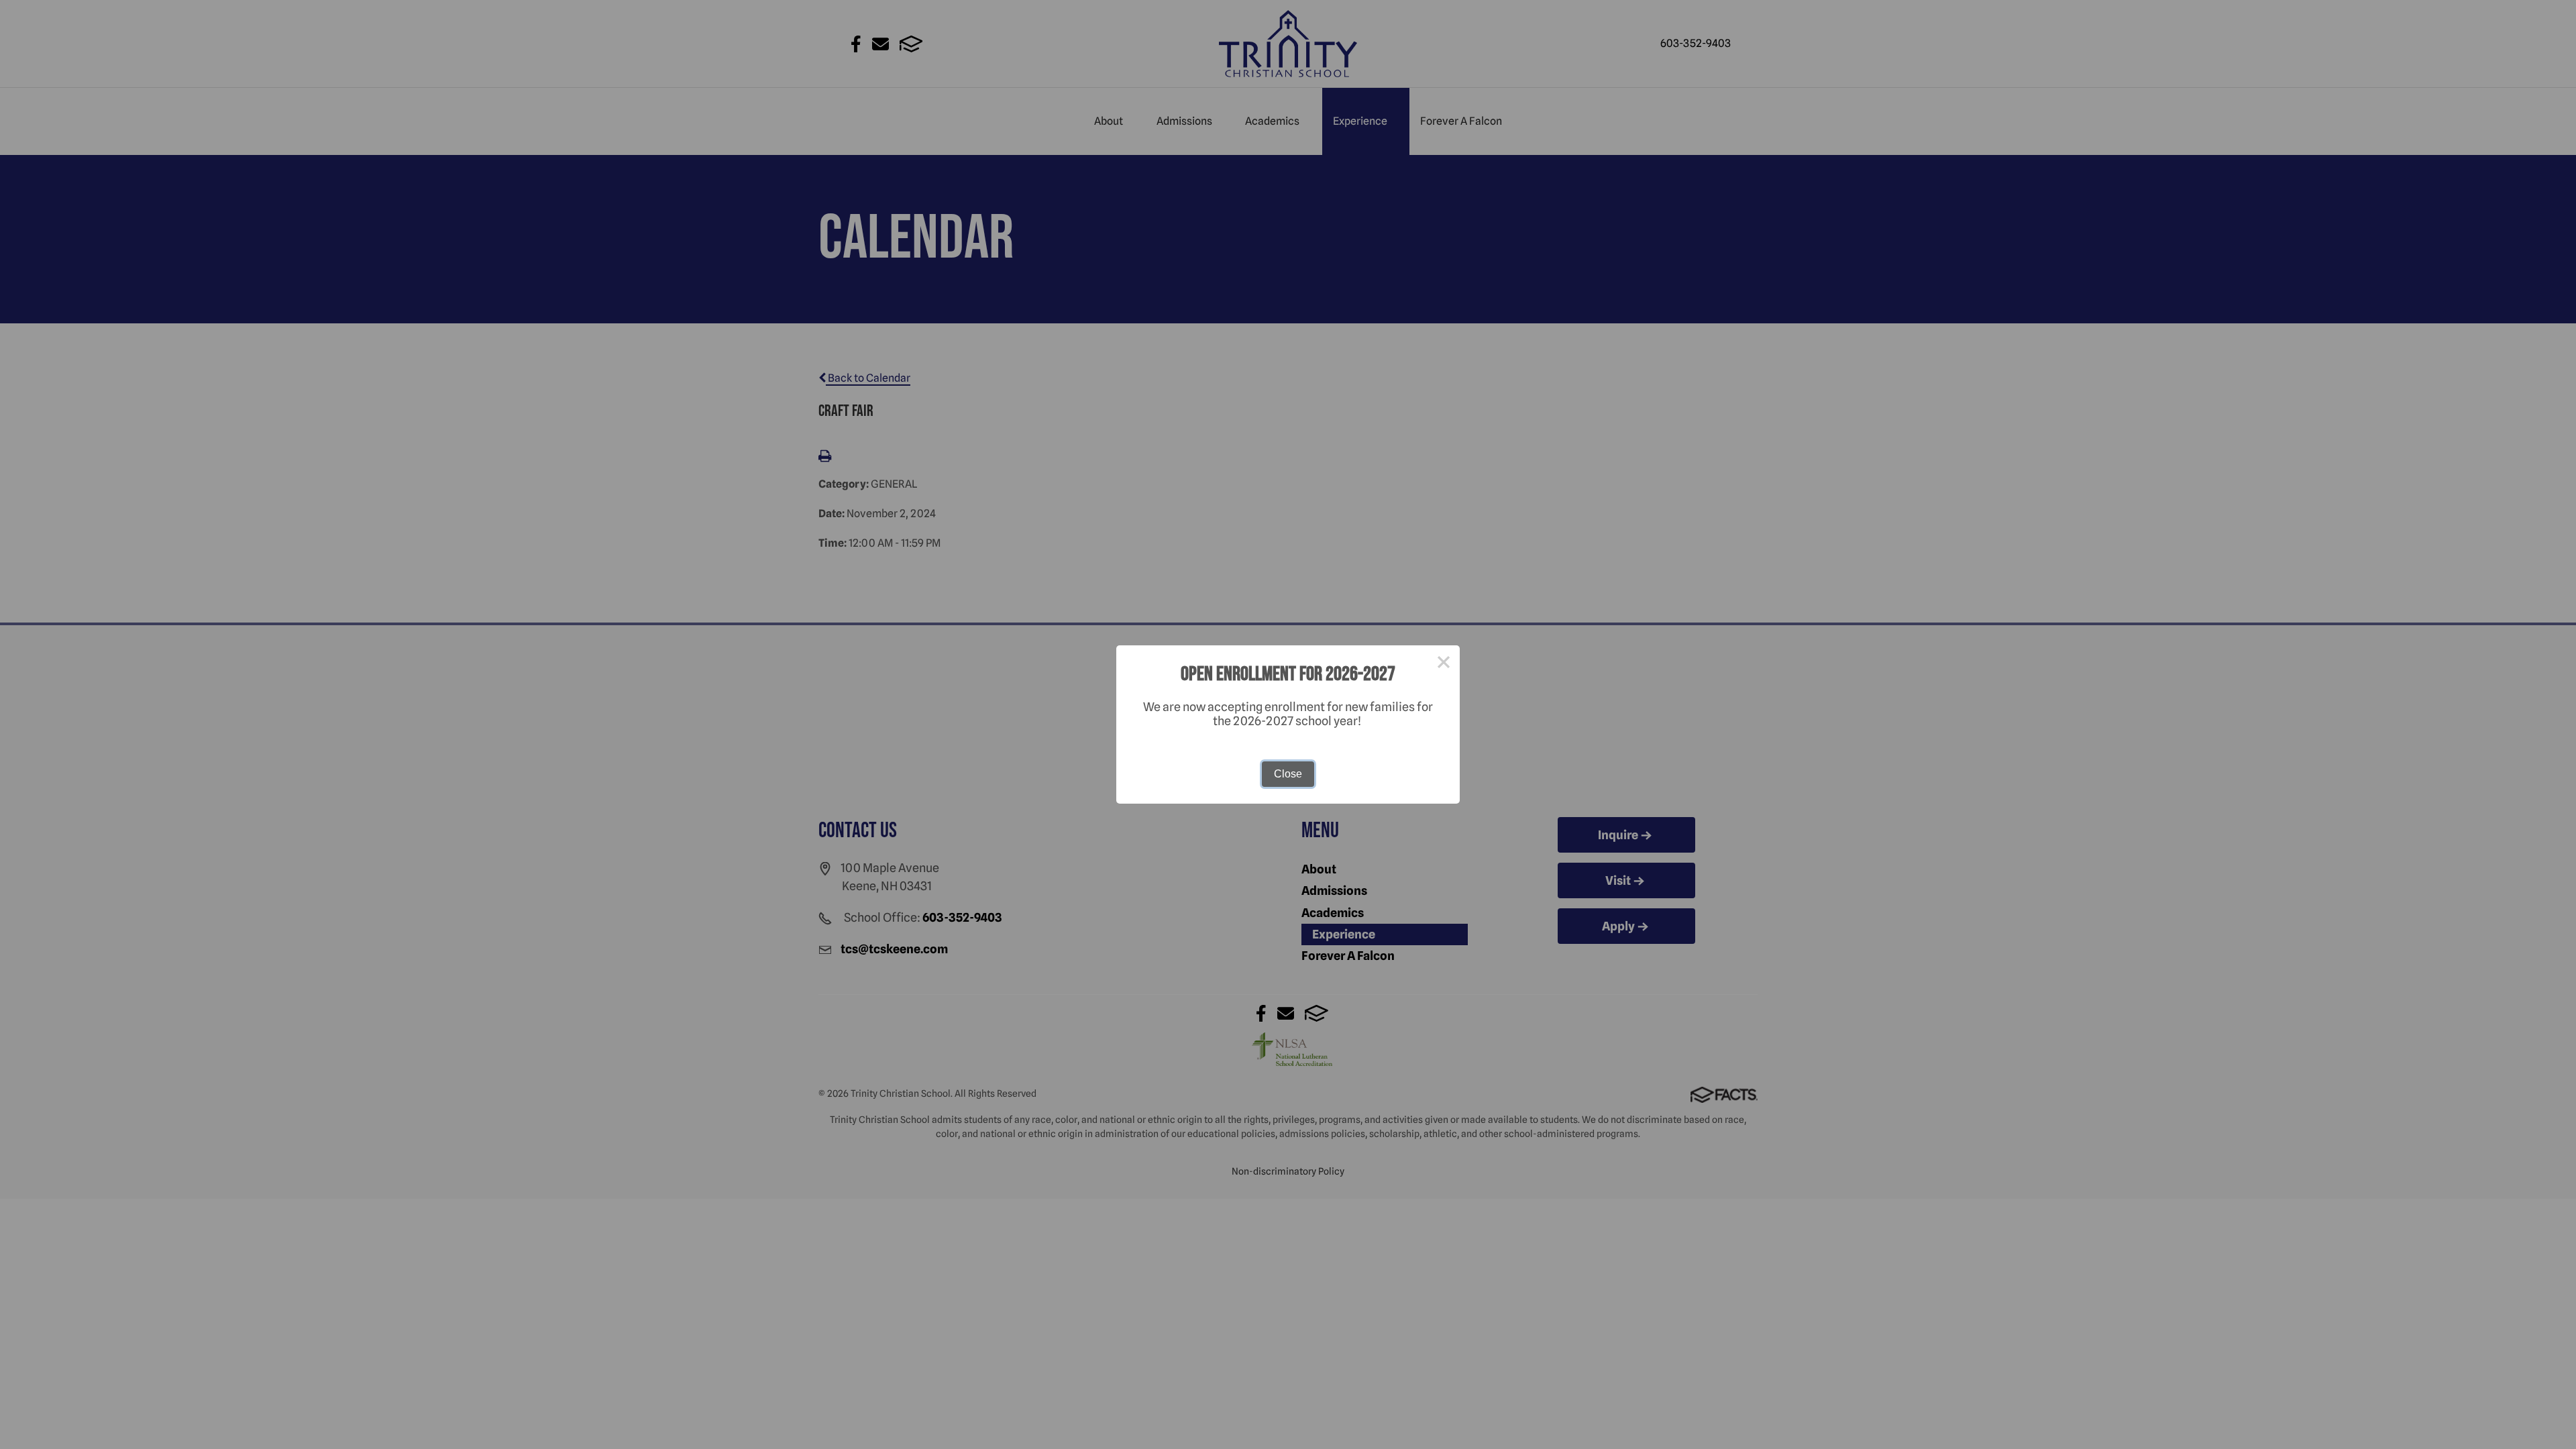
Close (1288, 774)
